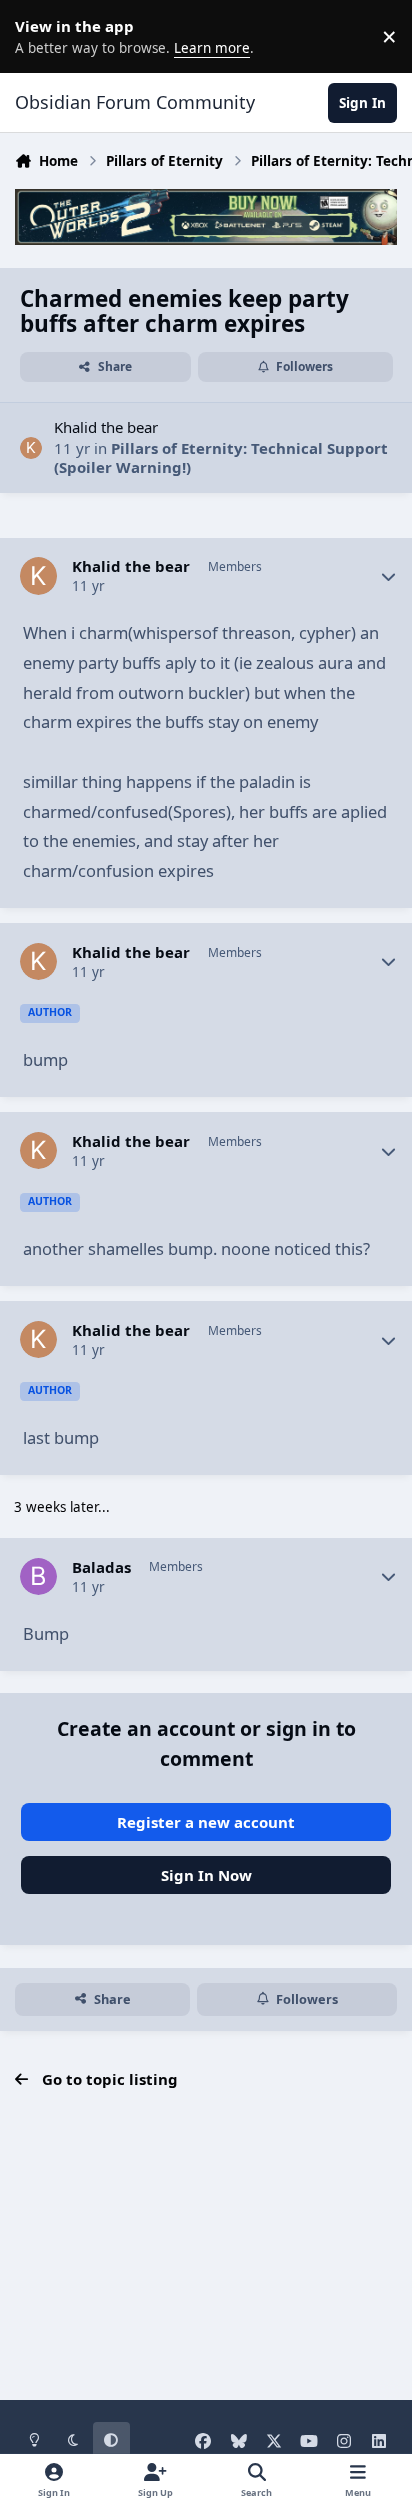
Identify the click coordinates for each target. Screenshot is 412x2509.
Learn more (40, 36)
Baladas (101, 1567)
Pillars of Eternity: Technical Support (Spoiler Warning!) (221, 458)
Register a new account (206, 1822)
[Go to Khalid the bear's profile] (31, 448)
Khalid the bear (106, 427)
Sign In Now (206, 1875)
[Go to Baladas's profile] (39, 1577)
